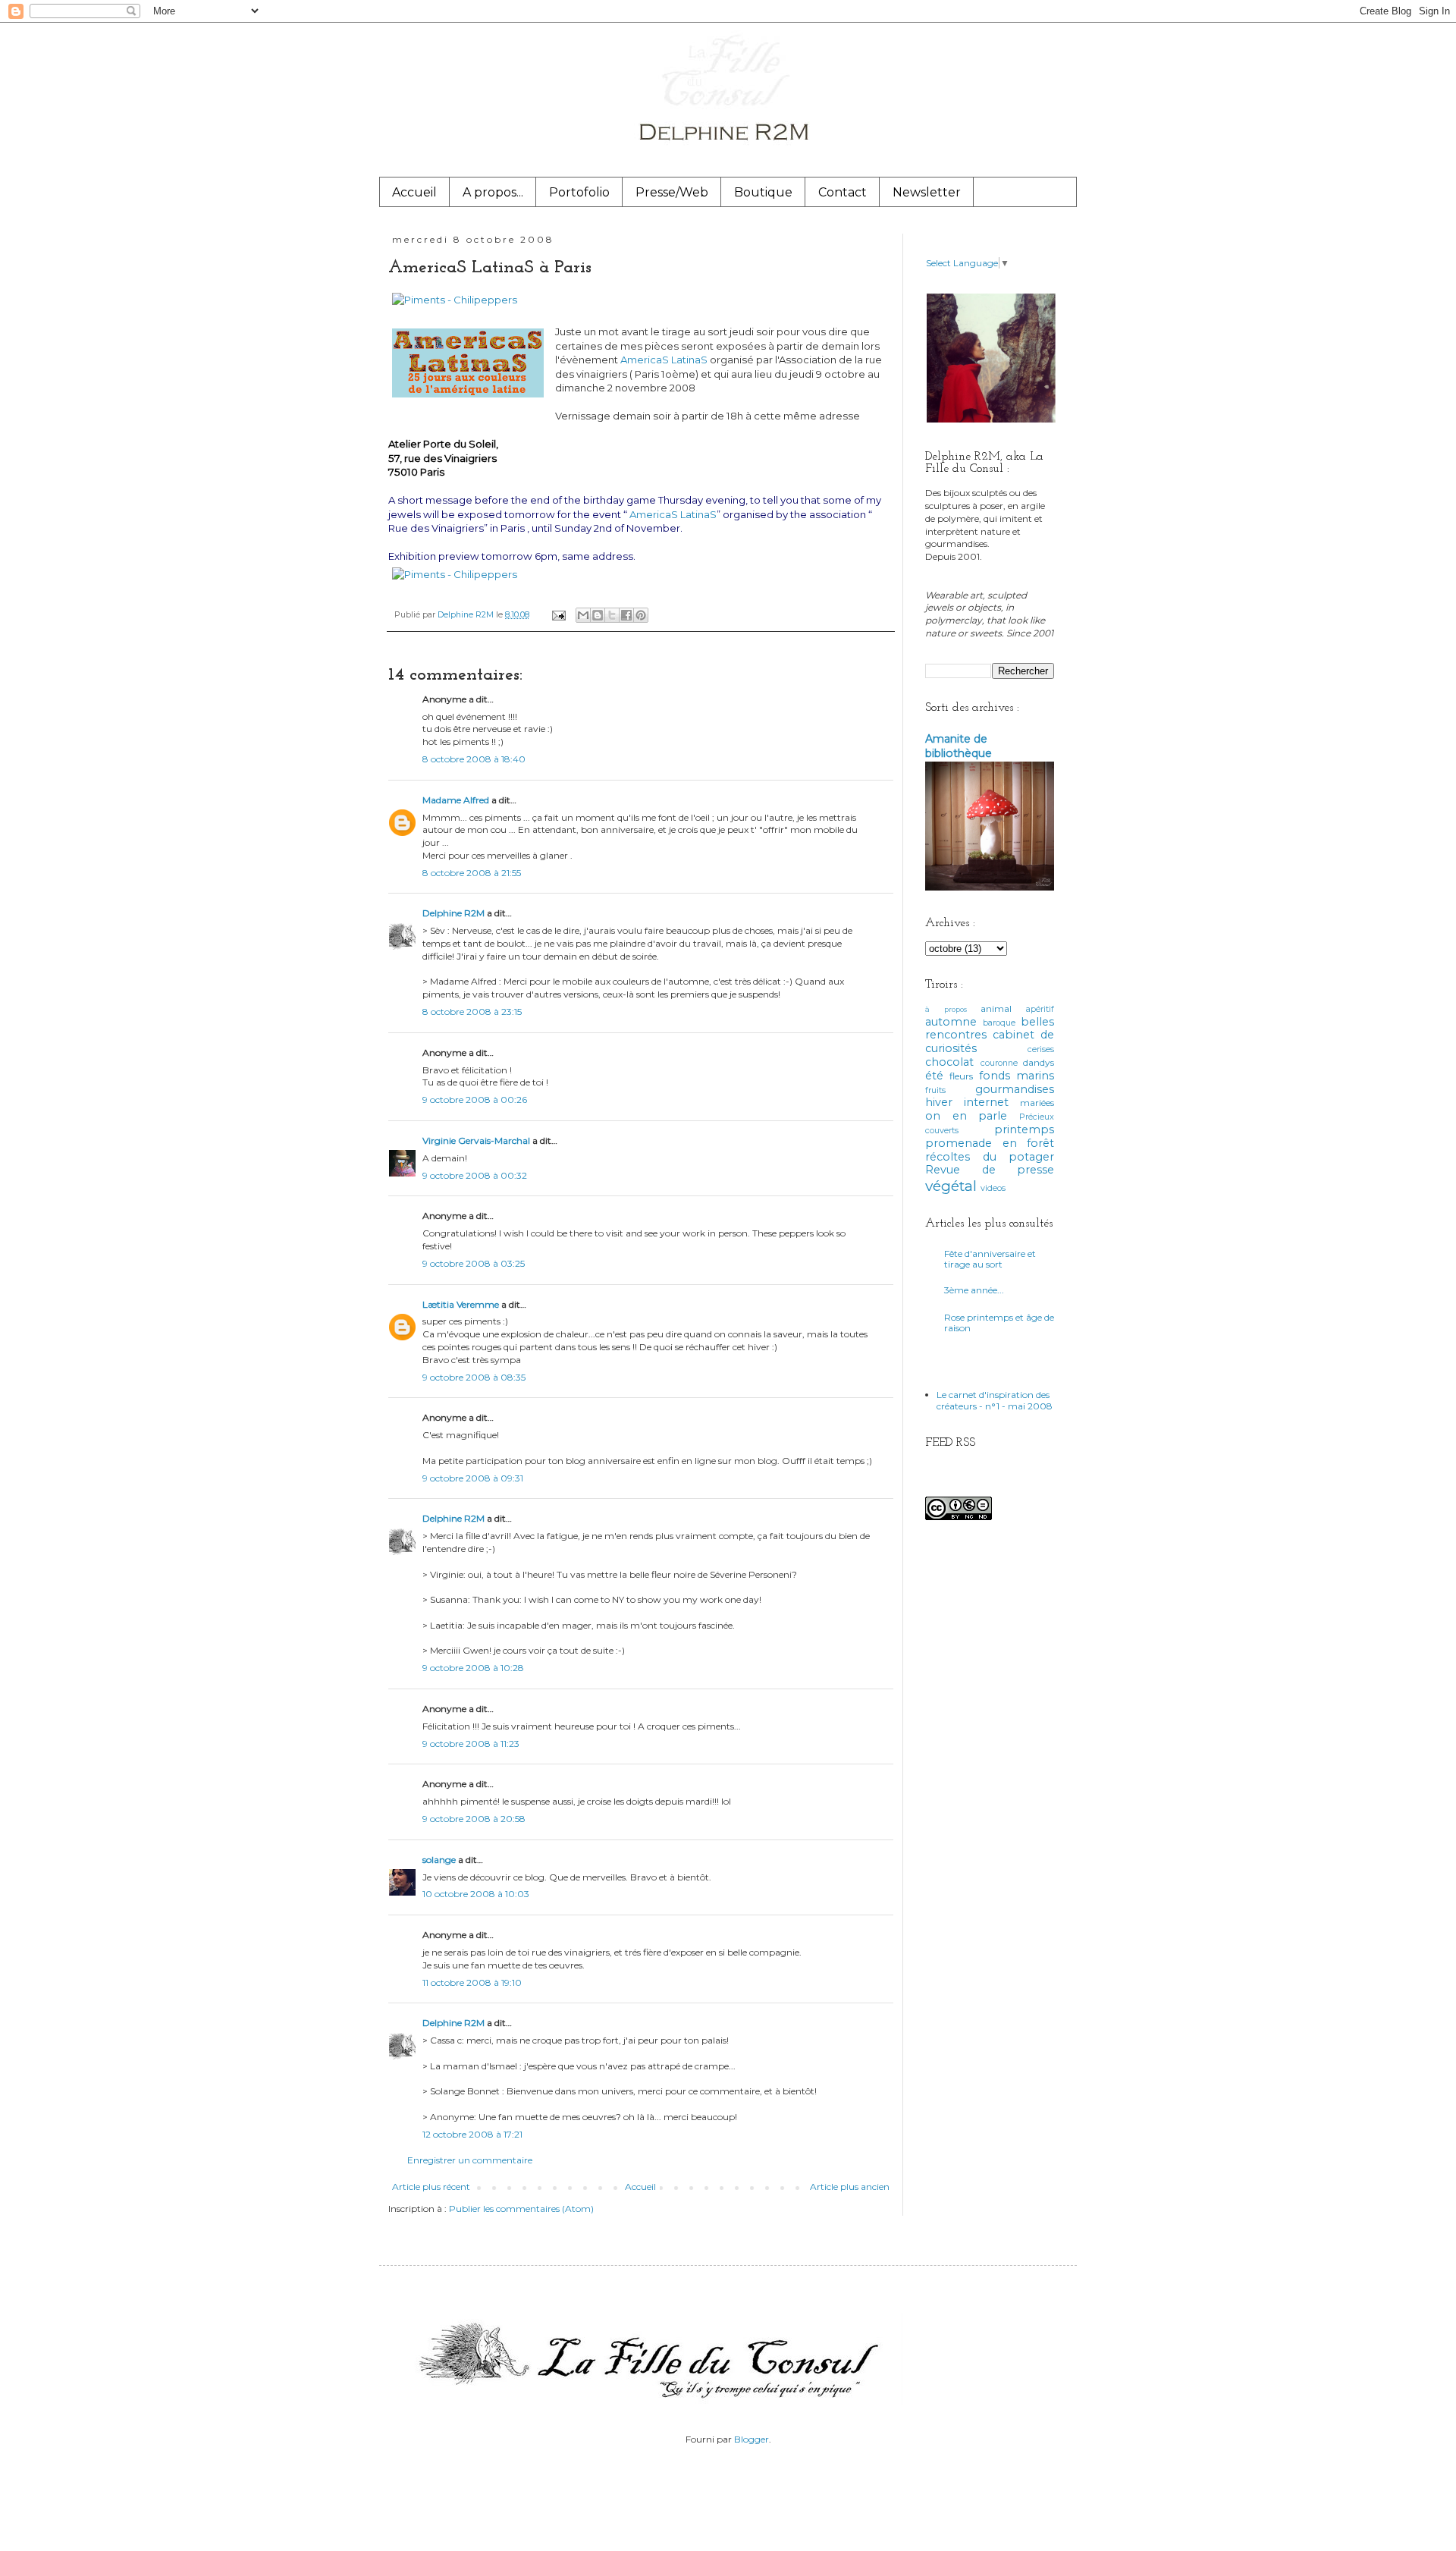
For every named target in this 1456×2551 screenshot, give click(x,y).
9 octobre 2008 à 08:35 (474, 1377)
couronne (999, 1063)
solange (439, 1860)
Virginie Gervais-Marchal (476, 1140)
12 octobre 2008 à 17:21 (472, 2134)
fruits (935, 1090)
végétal (951, 1186)
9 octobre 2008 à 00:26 (475, 1100)
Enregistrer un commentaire (470, 2160)
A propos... (493, 192)
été (934, 1076)
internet (986, 1102)
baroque (999, 1023)
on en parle (966, 1116)
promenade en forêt (990, 1143)
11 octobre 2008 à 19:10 (472, 1982)
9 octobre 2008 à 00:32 (475, 1175)
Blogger (752, 2439)
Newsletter (927, 192)
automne (951, 1022)
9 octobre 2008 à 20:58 (474, 1819)
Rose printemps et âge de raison (999, 1323)
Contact (843, 192)
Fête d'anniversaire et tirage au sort (990, 1259)
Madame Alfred (456, 800)
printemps (1024, 1129)
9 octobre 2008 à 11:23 (471, 1744)
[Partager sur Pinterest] (641, 615)
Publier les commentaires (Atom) (521, 2209)
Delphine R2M (453, 913)
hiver (939, 1102)
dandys (1039, 1062)
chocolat (949, 1062)
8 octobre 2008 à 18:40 (474, 759)
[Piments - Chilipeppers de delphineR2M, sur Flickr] (455, 300)
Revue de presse (990, 1170)
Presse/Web (672, 192)
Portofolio (579, 192)
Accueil (414, 192)
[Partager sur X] (612, 615)
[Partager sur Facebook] (626, 615)
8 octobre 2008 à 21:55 (472, 873)
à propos (946, 1009)
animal (996, 1008)
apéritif (1040, 1009)
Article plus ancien (850, 2187)
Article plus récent (431, 2187)
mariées (1037, 1103)
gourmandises (1015, 1089)
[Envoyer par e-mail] (583, 615)
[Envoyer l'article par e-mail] (558, 615)
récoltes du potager (990, 1157)
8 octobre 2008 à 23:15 (472, 1012)
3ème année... (974, 1290)
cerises (1041, 1049)
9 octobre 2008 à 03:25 (474, 1263)
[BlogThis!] (598, 615)
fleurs (961, 1076)
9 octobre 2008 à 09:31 (473, 1478)
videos (993, 1188)
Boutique (763, 192)
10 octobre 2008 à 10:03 (476, 1894)
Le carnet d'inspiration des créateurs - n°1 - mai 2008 (995, 1400)
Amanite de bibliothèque (959, 746)
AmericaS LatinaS (665, 360)
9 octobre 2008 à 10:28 (473, 1668)
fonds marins (1017, 1076)
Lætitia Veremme (461, 1304)
